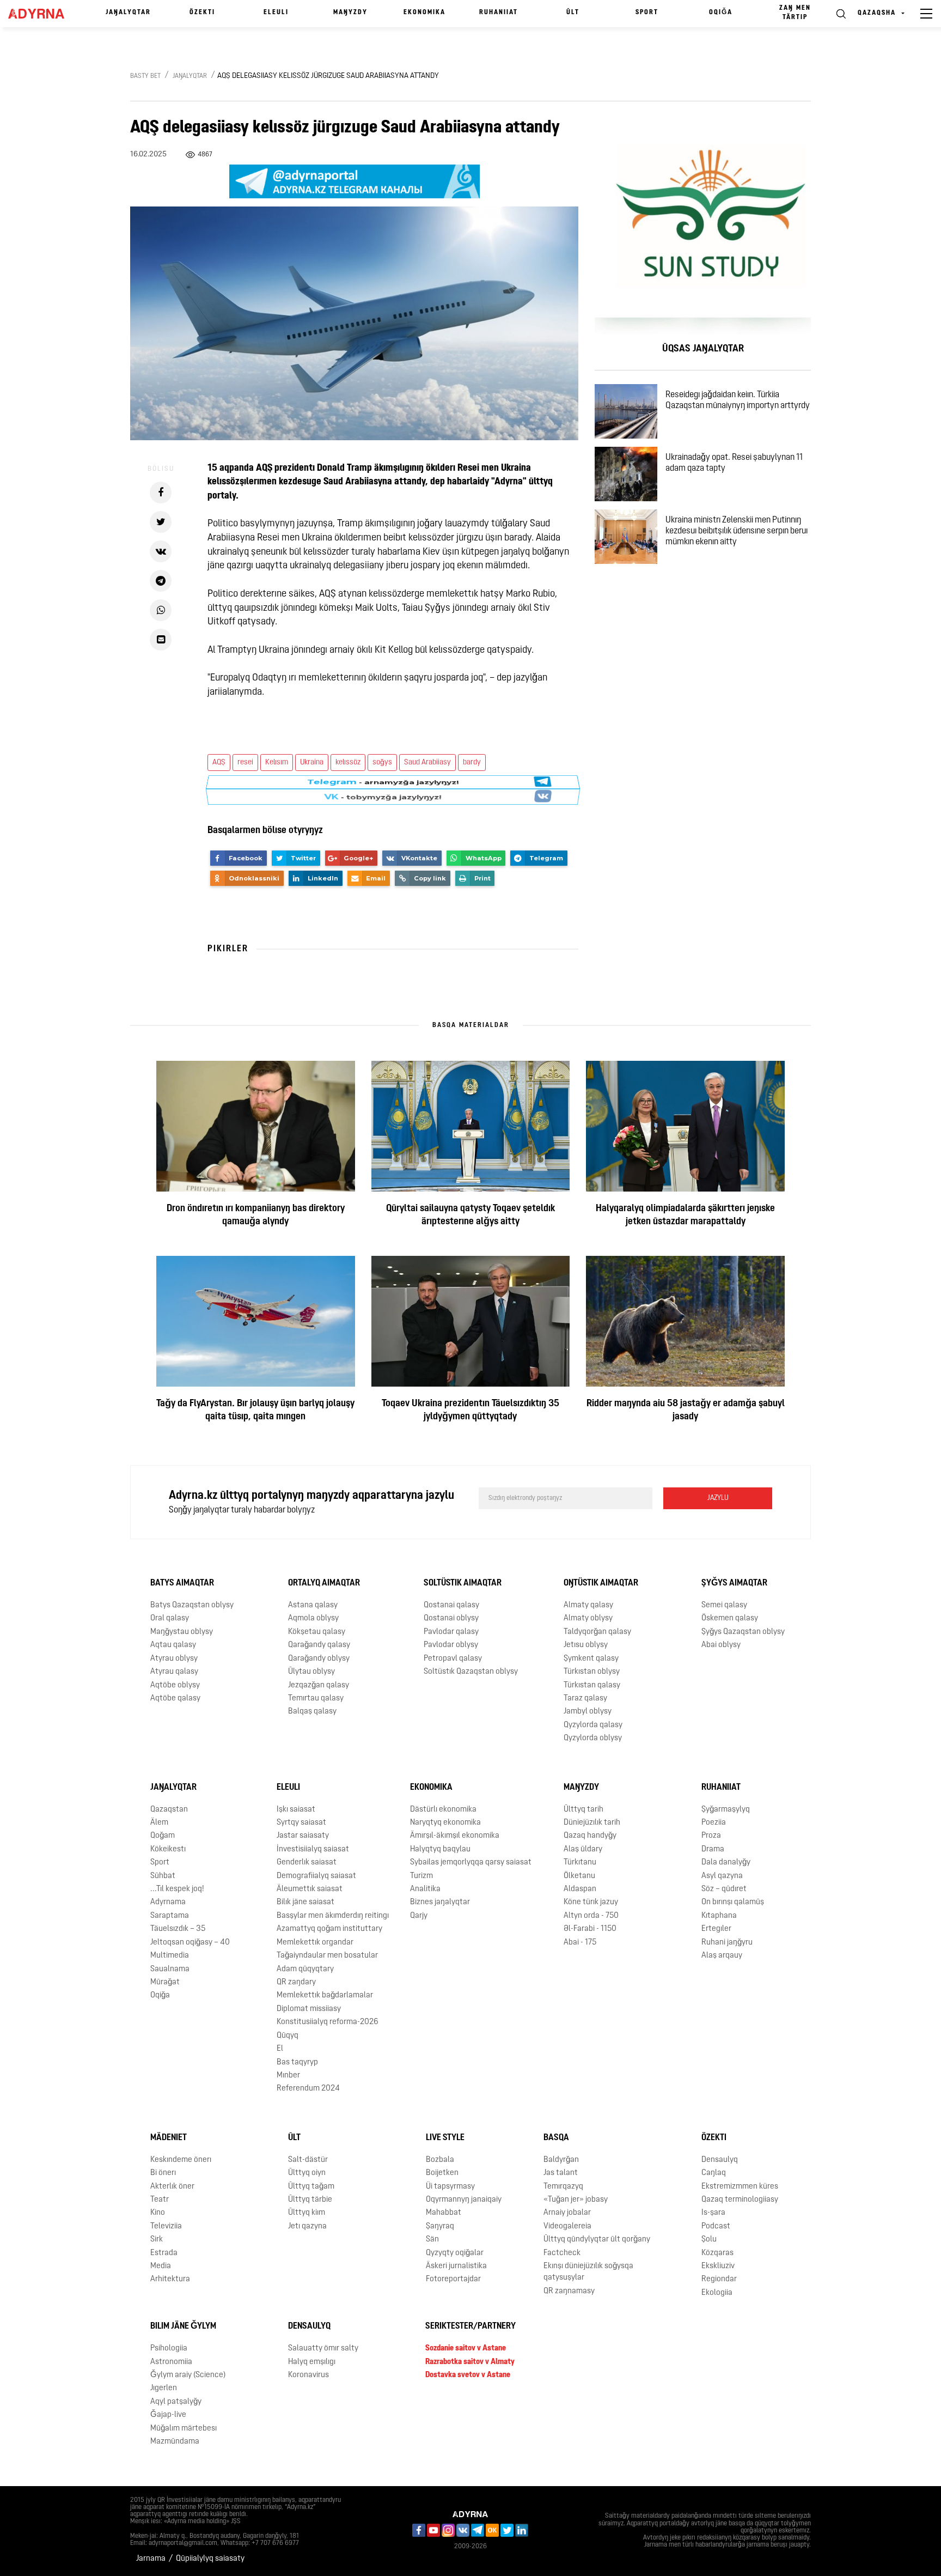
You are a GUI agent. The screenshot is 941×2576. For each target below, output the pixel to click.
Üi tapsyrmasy (450, 2186)
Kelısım (277, 763)
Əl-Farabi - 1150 (590, 1929)
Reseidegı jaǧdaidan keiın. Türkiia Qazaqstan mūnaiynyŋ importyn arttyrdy (738, 400)
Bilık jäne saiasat (305, 1902)
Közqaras (717, 2253)
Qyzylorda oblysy (593, 1738)
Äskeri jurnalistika (456, 2266)
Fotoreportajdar (453, 2279)
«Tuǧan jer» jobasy (576, 2200)
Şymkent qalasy (591, 1659)
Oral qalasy (170, 1618)
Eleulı (276, 13)
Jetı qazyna (307, 2226)
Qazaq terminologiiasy (740, 2200)
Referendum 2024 (308, 2089)
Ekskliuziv (718, 2266)
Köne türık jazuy (591, 1902)
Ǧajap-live (168, 2415)
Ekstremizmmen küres (740, 2186)
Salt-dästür (308, 2160)
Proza (711, 1836)
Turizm (421, 1876)
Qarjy (419, 1916)
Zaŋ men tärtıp (795, 13)
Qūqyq (288, 2036)
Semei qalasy (724, 1605)
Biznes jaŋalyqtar (440, 1902)
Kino (158, 2213)
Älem (159, 1823)
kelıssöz (348, 763)
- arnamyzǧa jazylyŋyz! (383, 790)
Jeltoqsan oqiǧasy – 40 (190, 1943)
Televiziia (166, 2226)
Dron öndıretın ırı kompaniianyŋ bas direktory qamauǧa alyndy (256, 1216)
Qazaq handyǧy (590, 1836)
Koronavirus (308, 2375)
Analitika (425, 1889)
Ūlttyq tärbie (310, 2200)
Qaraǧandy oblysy (319, 1659)
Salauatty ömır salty (323, 2349)
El (280, 2049)
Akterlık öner (172, 2186)
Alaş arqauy (722, 1956)
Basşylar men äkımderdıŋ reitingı (333, 1916)
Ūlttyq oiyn (307, 2173)
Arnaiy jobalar (567, 2213)
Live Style (445, 2138)
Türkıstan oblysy (592, 1672)
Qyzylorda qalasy (593, 1725)
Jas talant (561, 2173)
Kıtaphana (719, 1916)
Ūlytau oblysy (311, 1672)
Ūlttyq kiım (307, 2213)
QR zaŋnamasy (569, 2291)
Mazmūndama (175, 2442)
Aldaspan (580, 1889)
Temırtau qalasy (316, 1699)
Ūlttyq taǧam (311, 2186)
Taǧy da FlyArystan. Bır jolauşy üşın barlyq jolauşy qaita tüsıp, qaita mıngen (255, 1411)
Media (161, 2266)
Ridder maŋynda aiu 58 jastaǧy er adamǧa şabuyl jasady (686, 1411)
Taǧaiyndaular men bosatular (327, 1956)
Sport (647, 13)
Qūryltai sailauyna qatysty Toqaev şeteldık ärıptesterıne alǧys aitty (471, 1216)
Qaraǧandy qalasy (319, 1645)
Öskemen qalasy (730, 1618)
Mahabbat (444, 2213)
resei (245, 763)
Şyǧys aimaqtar (734, 1583)
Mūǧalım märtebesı (184, 2429)
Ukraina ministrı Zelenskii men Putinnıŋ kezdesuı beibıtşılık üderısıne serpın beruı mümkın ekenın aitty (737, 531)
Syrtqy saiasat (301, 1823)
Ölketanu (579, 1876)
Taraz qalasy (585, 1699)
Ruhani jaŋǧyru (727, 1943)
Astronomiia (171, 2362)
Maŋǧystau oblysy (182, 1632)
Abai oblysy (721, 1645)
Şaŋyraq (440, 2226)
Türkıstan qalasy (592, 1685)
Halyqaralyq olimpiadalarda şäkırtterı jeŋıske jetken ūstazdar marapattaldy (685, 1216)
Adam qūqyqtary (305, 1969)
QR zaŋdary (296, 1982)
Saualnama (170, 1969)
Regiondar (719, 2279)
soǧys (382, 763)
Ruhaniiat (499, 13)
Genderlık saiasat (307, 1863)
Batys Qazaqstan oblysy (192, 1605)
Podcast (716, 2226)
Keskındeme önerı (181, 2160)
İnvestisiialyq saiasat (313, 1849)
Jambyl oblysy (588, 1712)
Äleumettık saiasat (310, 1889)
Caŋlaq (714, 2173)
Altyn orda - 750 (591, 1916)
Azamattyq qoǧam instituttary (329, 1929)
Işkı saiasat (296, 1809)
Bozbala (440, 2160)
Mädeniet (169, 2138)
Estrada (164, 2253)
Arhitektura (170, 2279)
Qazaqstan (169, 1809)
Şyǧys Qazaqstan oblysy (743, 1632)
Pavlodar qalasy (451, 1632)
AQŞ (219, 763)
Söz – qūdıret (724, 1889)
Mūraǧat (165, 1982)
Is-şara (713, 2213)
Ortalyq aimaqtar (324, 1583)
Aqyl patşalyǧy (176, 2402)
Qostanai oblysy (451, 1618)
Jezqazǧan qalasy (319, 1685)
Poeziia (714, 1823)
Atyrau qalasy (174, 1672)
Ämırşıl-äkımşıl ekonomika (455, 1836)
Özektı (202, 13)
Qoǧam (163, 1836)
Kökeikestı (168, 1849)
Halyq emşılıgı (312, 2362)
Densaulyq (720, 2160)
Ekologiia (717, 2293)
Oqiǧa (721, 13)
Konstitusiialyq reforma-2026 (328, 2022)
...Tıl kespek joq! (177, 1889)
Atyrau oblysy (174, 1659)
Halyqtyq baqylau (440, 1849)
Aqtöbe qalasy (175, 1699)
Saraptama (170, 1916)
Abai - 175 (580, 1943)
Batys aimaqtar (182, 1583)
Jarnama (151, 2559)
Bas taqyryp (297, 2062)
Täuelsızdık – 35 (178, 1929)
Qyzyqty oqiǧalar (455, 2253)
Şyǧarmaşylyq (726, 1809)
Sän (432, 2240)
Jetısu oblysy (586, 1645)
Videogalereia (567, 2226)
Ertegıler (716, 1929)
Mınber (288, 2076)
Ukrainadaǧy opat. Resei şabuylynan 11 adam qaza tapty (734, 463)
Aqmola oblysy (313, 1618)
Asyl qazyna (722, 1876)
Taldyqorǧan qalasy (597, 1632)
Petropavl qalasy (453, 1659)
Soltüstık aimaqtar (463, 1583)
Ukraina (312, 763)
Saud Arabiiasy (427, 763)
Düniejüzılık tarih (592, 1823)
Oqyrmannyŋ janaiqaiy (464, 2200)
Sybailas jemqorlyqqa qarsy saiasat (471, 1863)
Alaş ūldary (583, 1849)
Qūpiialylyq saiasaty (210, 2559)
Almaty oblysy (588, 1618)
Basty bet (145, 76)
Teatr (160, 2200)
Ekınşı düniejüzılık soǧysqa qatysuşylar (588, 2272)
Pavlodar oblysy (451, 1645)
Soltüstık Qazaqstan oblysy (471, 1672)
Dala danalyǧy (726, 1863)
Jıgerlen (164, 2388)
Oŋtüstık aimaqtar (601, 1583)
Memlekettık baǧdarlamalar (325, 1995)
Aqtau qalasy (173, 1645)
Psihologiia (169, 2349)
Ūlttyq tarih (583, 1809)
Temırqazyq (563, 2186)
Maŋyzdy (350, 13)
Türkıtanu (580, 1863)
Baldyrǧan (561, 2160)
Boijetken (442, 2173)
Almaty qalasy (588, 1605)
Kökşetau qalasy (317, 1632)
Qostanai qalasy (451, 1605)
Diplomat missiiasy (309, 2009)
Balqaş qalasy (312, 1712)
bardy (472, 763)
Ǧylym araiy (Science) (188, 2375)
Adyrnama (168, 1902)
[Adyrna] (41, 14)
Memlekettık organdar (315, 1943)
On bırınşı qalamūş (733, 1902)
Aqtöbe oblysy (175, 1685)
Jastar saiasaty (303, 1836)
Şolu (709, 2240)
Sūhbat (163, 1876)
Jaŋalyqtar (128, 13)
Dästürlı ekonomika (443, 1809)
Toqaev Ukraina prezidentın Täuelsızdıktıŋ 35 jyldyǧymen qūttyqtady (471, 1411)
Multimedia (170, 1956)
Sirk (157, 2240)
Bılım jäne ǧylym (183, 2326)
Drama (713, 1849)
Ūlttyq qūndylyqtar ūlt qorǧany (597, 2240)
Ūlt (573, 13)
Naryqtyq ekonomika (445, 1823)
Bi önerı (163, 2173)
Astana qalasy (313, 1605)
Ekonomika (424, 13)
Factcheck (562, 2253)
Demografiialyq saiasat (316, 1876)
